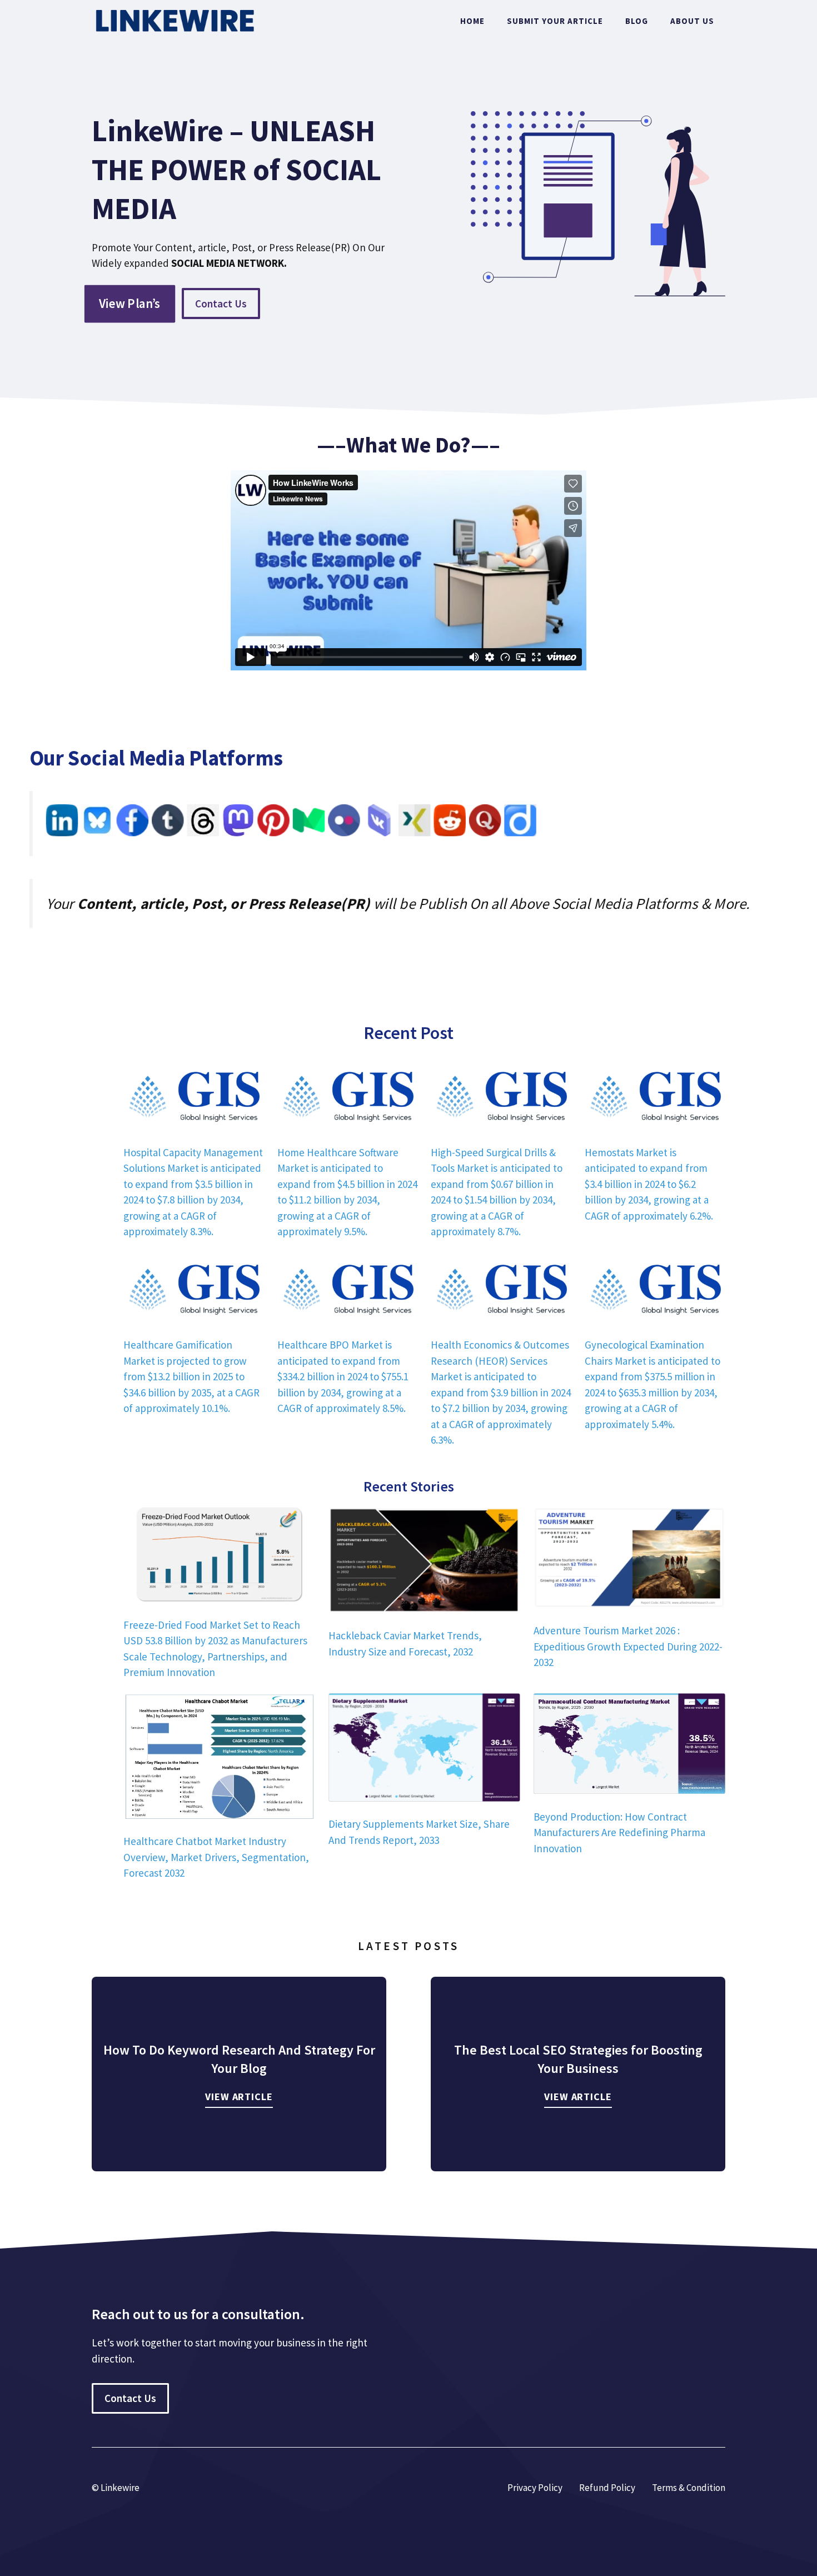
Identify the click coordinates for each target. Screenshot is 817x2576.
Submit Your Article (555, 21)
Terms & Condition (689, 2488)
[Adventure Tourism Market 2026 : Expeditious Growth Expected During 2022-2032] (629, 1560)
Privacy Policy (535, 2488)
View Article (239, 2097)
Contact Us (221, 304)
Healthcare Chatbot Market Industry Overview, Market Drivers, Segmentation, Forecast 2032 (216, 1857)
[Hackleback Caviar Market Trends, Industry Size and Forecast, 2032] (424, 1562)
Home (472, 21)
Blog (637, 21)
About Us (692, 21)
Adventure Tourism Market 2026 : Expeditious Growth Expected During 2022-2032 (628, 1646)
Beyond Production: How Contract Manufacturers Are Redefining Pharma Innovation (619, 1832)
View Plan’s (130, 304)
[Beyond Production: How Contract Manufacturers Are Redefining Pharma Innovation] (629, 1745)
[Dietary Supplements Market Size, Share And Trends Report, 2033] (424, 1749)
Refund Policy (607, 2488)
